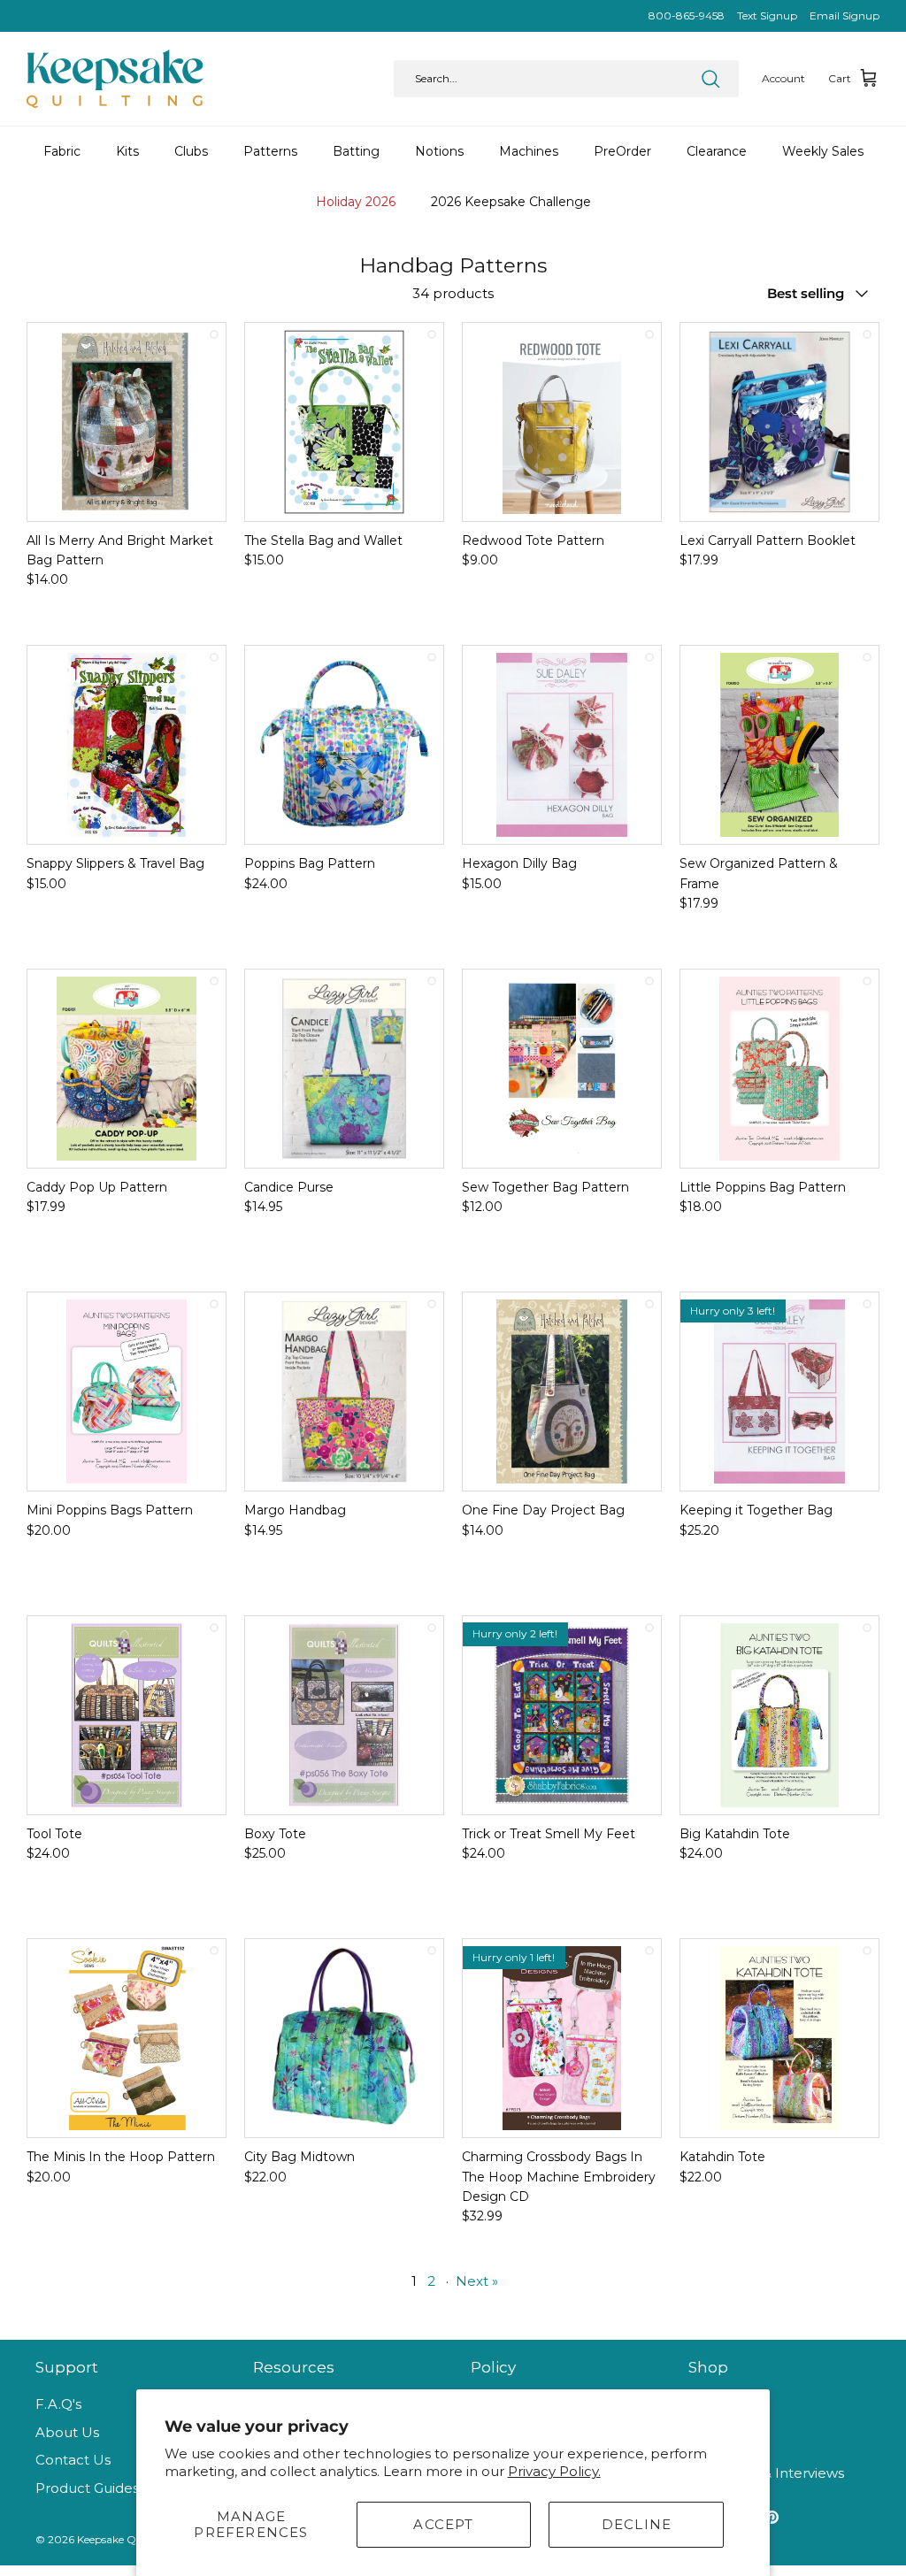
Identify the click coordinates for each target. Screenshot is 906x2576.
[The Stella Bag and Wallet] (344, 422)
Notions (439, 151)
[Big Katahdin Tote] (779, 1715)
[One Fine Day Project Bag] (562, 1391)
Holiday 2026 (356, 202)
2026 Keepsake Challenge (511, 202)
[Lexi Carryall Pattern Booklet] (779, 422)
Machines (529, 151)
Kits (127, 151)
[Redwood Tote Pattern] (562, 422)
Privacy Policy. (554, 2471)
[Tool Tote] (127, 1715)
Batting (356, 151)
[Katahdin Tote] (779, 2038)
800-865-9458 (687, 15)
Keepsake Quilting (123, 2539)
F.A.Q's (58, 2404)
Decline (637, 2524)
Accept (443, 2524)
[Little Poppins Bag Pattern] (779, 1069)
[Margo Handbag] (344, 1391)
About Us (67, 2432)
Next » (477, 2281)
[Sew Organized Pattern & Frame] (779, 745)
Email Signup (845, 15)
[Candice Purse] (344, 1069)
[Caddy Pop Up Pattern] (127, 1069)
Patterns (270, 151)
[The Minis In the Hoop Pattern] (127, 2038)
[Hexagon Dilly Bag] (562, 745)
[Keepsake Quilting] (115, 79)
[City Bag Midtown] (344, 2038)
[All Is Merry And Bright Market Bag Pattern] (127, 422)
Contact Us (73, 2460)
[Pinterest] (772, 2517)
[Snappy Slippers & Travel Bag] (127, 745)
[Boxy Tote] (344, 1715)
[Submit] (710, 79)
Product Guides (87, 2488)
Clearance (717, 151)
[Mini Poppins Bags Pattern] (127, 1391)
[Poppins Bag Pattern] (344, 745)
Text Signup (767, 15)
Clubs (191, 151)
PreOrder (622, 151)
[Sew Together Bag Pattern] (562, 1069)
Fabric (62, 151)
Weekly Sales (823, 151)
